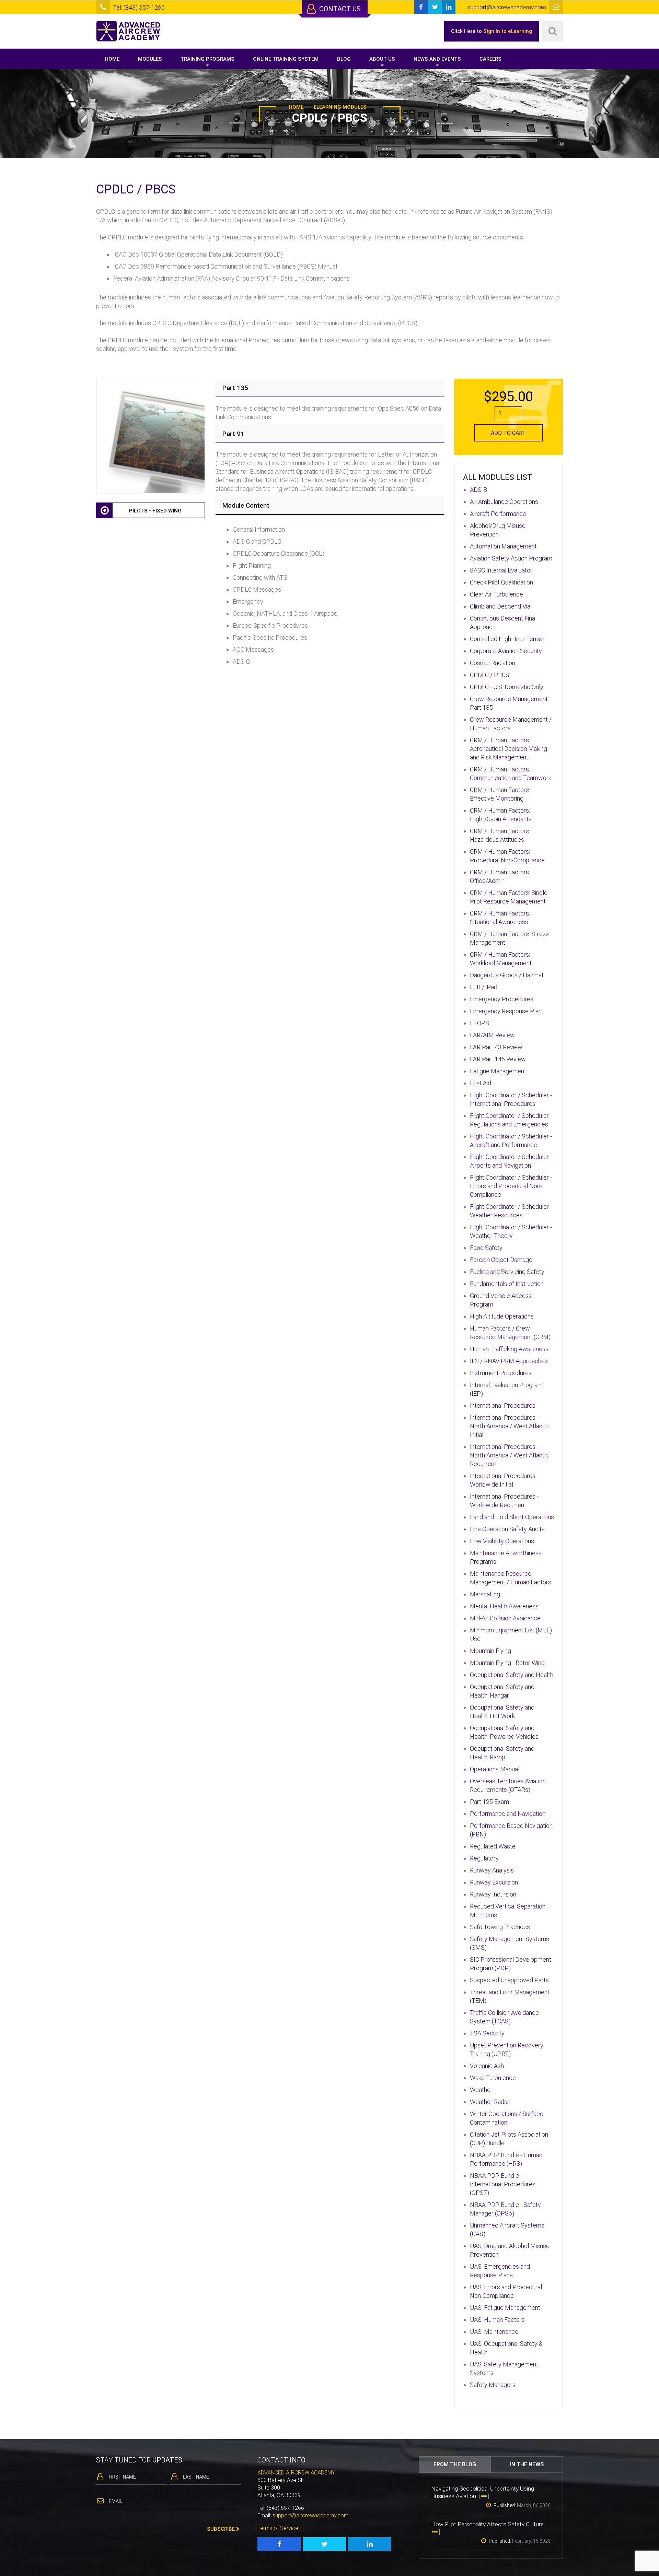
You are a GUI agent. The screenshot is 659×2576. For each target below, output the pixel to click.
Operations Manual (495, 1769)
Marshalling (485, 1594)
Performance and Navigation (508, 1814)
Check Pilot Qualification (501, 582)
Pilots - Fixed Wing (155, 511)
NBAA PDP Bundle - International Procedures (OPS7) (503, 2184)
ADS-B (478, 490)
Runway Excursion (494, 1882)
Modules (150, 59)
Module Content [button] (246, 505)
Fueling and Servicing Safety (507, 1272)
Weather (481, 2090)
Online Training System (286, 59)
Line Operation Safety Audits (507, 1529)
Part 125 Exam (489, 1802)
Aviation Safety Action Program (511, 558)
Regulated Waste (493, 1846)
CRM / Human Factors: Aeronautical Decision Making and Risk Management (508, 749)
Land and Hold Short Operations (512, 1517)
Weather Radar (490, 2102)
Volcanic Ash (487, 2066)
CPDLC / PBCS (490, 675)
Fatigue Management (498, 1071)
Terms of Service (278, 2528)
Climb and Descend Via (500, 606)
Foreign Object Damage (501, 1260)
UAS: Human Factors (497, 2320)
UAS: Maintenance (494, 2332)
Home (112, 59)
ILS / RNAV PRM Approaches (509, 1361)
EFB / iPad (484, 987)
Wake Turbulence (493, 2078)
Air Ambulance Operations (504, 502)
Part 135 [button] (235, 388)
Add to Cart (508, 433)
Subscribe (222, 2529)
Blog (344, 59)
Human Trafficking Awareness (509, 1349)
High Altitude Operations (502, 1316)
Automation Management (503, 546)
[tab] (330, 388)
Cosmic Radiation (493, 663)
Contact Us (339, 9)
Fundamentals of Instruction (507, 1284)
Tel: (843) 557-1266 (139, 7)
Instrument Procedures (501, 1373)
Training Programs (207, 59)
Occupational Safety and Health (512, 1675)
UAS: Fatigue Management (505, 2308)
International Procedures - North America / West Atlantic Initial (509, 1426)
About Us (382, 59)
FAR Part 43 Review (496, 1047)
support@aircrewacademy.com (310, 2515)
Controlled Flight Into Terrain (507, 639)
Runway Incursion (493, 1894)
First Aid (481, 1083)
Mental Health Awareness (504, 1606)
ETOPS (479, 1023)
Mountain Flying (490, 1651)
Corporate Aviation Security (506, 651)
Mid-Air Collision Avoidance (505, 1618)
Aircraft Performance (498, 514)
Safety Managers (493, 2385)
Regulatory (484, 1858)
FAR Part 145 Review (498, 1059)
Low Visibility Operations (502, 1541)
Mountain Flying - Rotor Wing (507, 1663)
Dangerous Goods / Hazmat (507, 975)
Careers (490, 59)
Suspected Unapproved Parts (509, 1980)
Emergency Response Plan (506, 1011)
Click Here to (492, 31)
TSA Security (487, 2033)
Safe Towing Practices (500, 1927)
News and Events (437, 59)
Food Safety (486, 1248)
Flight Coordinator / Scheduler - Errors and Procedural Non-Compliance (511, 1186)
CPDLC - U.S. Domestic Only (507, 687)
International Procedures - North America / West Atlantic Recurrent (509, 1455)
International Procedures (503, 1405)
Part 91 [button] (233, 434)
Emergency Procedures (502, 999)
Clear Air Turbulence (496, 594)
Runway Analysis (492, 1870)
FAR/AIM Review (492, 1035)
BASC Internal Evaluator (501, 570)
